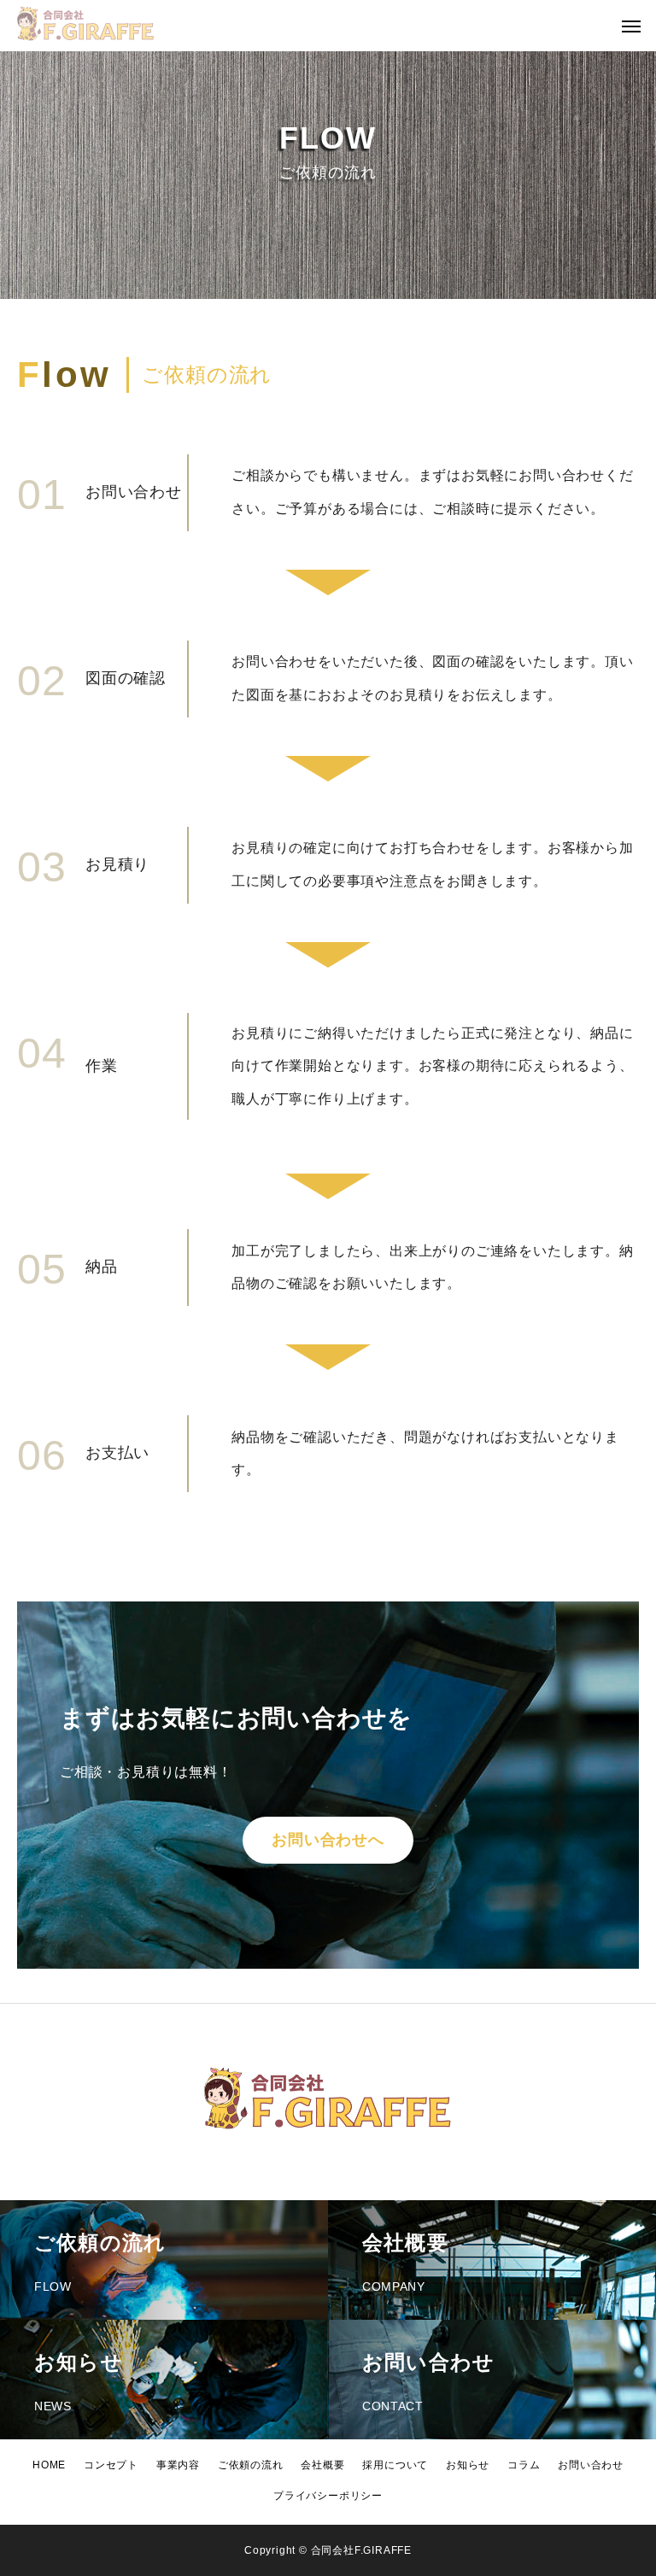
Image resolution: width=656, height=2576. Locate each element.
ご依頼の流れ (251, 2465)
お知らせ (468, 2465)
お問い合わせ (591, 2465)
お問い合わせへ (328, 1840)
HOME (49, 2465)
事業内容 (178, 2465)
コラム (524, 2465)
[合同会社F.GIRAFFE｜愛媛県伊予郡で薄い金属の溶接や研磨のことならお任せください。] (86, 26)
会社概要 (322, 2465)
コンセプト (111, 2465)
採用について (395, 2465)
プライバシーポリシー (328, 2496)
